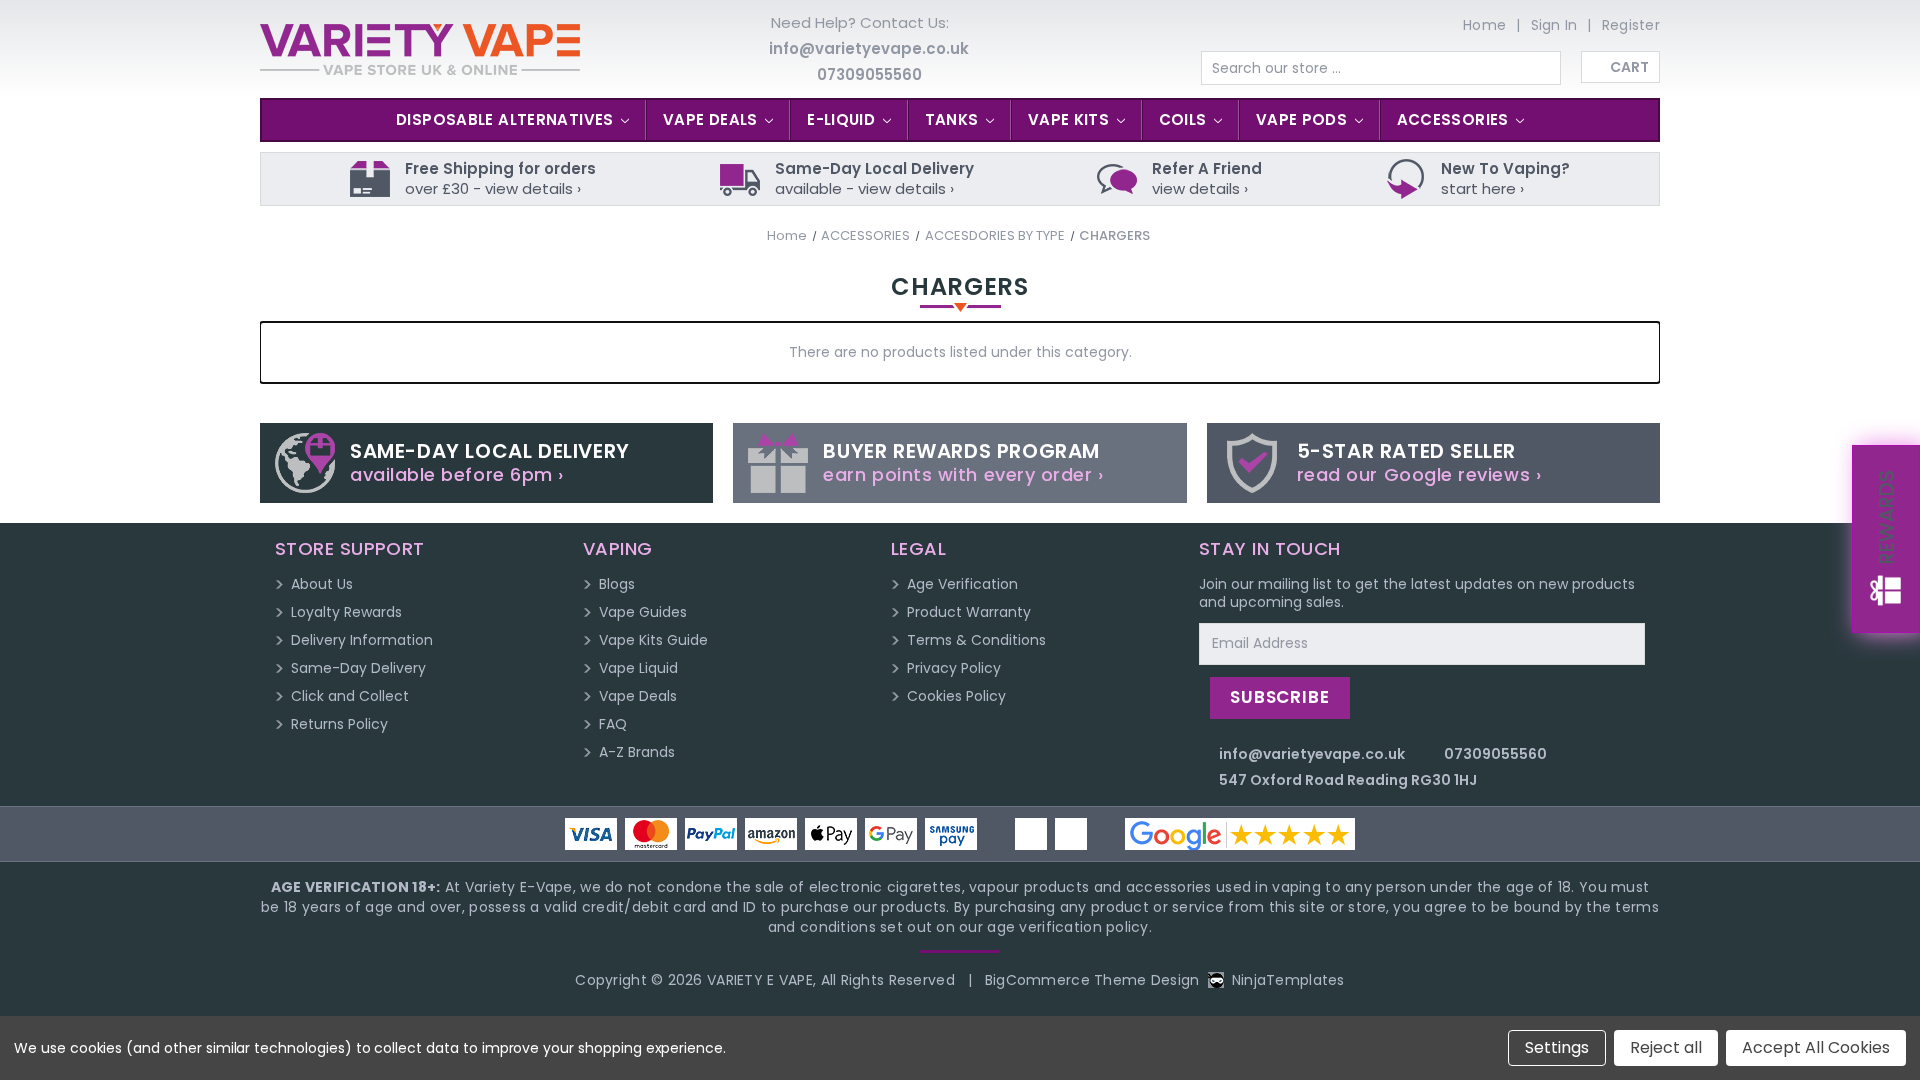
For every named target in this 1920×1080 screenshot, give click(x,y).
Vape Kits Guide (653, 640)
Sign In (1554, 25)
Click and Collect (350, 696)
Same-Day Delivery (358, 668)
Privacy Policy (954, 668)
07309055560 (869, 74)
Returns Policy (339, 724)
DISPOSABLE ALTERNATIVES (507, 119)
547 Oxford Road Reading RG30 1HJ (1348, 780)
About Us (322, 584)
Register (1631, 25)
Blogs (617, 584)
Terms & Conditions (976, 640)
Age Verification (962, 584)
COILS (1185, 119)
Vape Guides (643, 612)
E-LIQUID (843, 119)
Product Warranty (969, 612)
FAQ (613, 724)
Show (1886, 539)
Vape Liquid (638, 668)
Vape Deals (638, 696)
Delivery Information (362, 640)
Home (1484, 25)
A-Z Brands (637, 752)
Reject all (1666, 1047)
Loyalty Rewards (346, 612)
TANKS (954, 119)
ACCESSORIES (1455, 119)
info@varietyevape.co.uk (869, 48)
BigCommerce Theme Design (1092, 980)
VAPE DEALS (712, 119)
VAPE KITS (1071, 119)
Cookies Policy (956, 696)
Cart (1629, 67)
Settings (1557, 1047)
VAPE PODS (1304, 119)
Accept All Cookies (1816, 1047)
